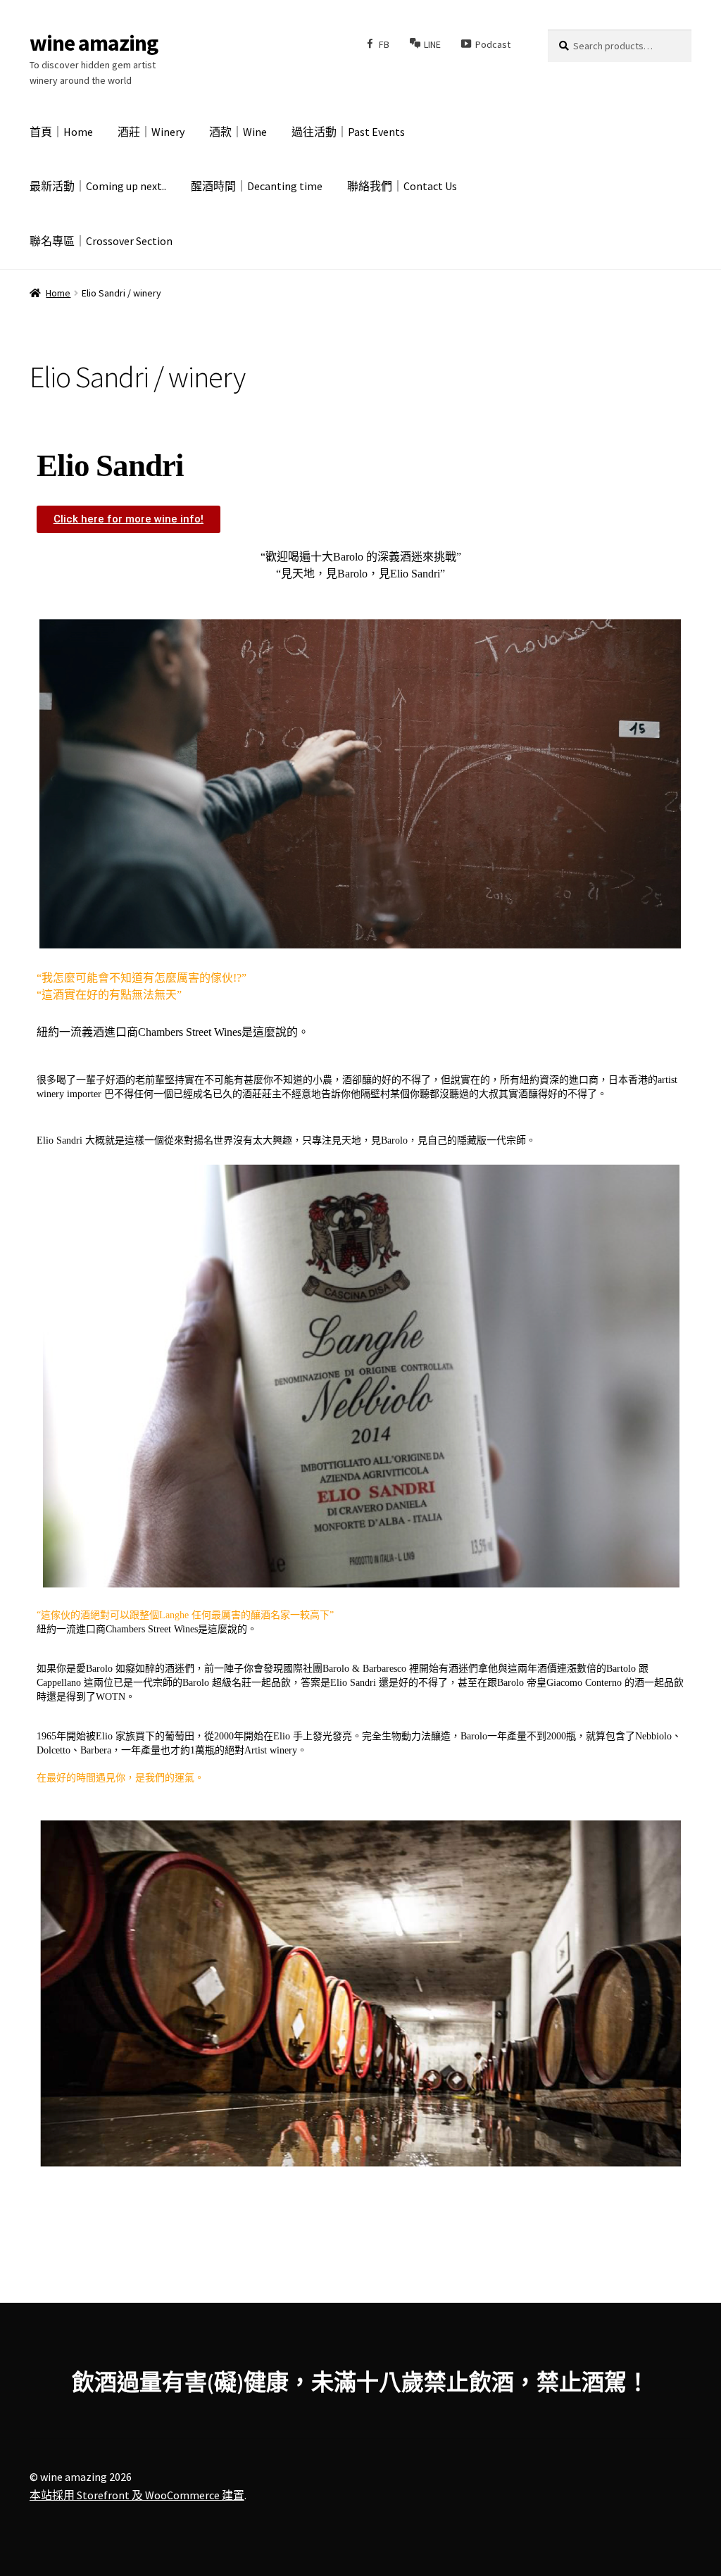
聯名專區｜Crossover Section (101, 241)
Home (58, 293)
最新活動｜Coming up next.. (98, 186)
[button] (128, 519)
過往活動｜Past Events (348, 132)
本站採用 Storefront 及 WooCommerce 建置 (137, 2495)
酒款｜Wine (238, 132)
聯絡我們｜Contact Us (402, 186)
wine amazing (94, 43)
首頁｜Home (61, 132)
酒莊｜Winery (151, 132)
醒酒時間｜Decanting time (257, 186)
